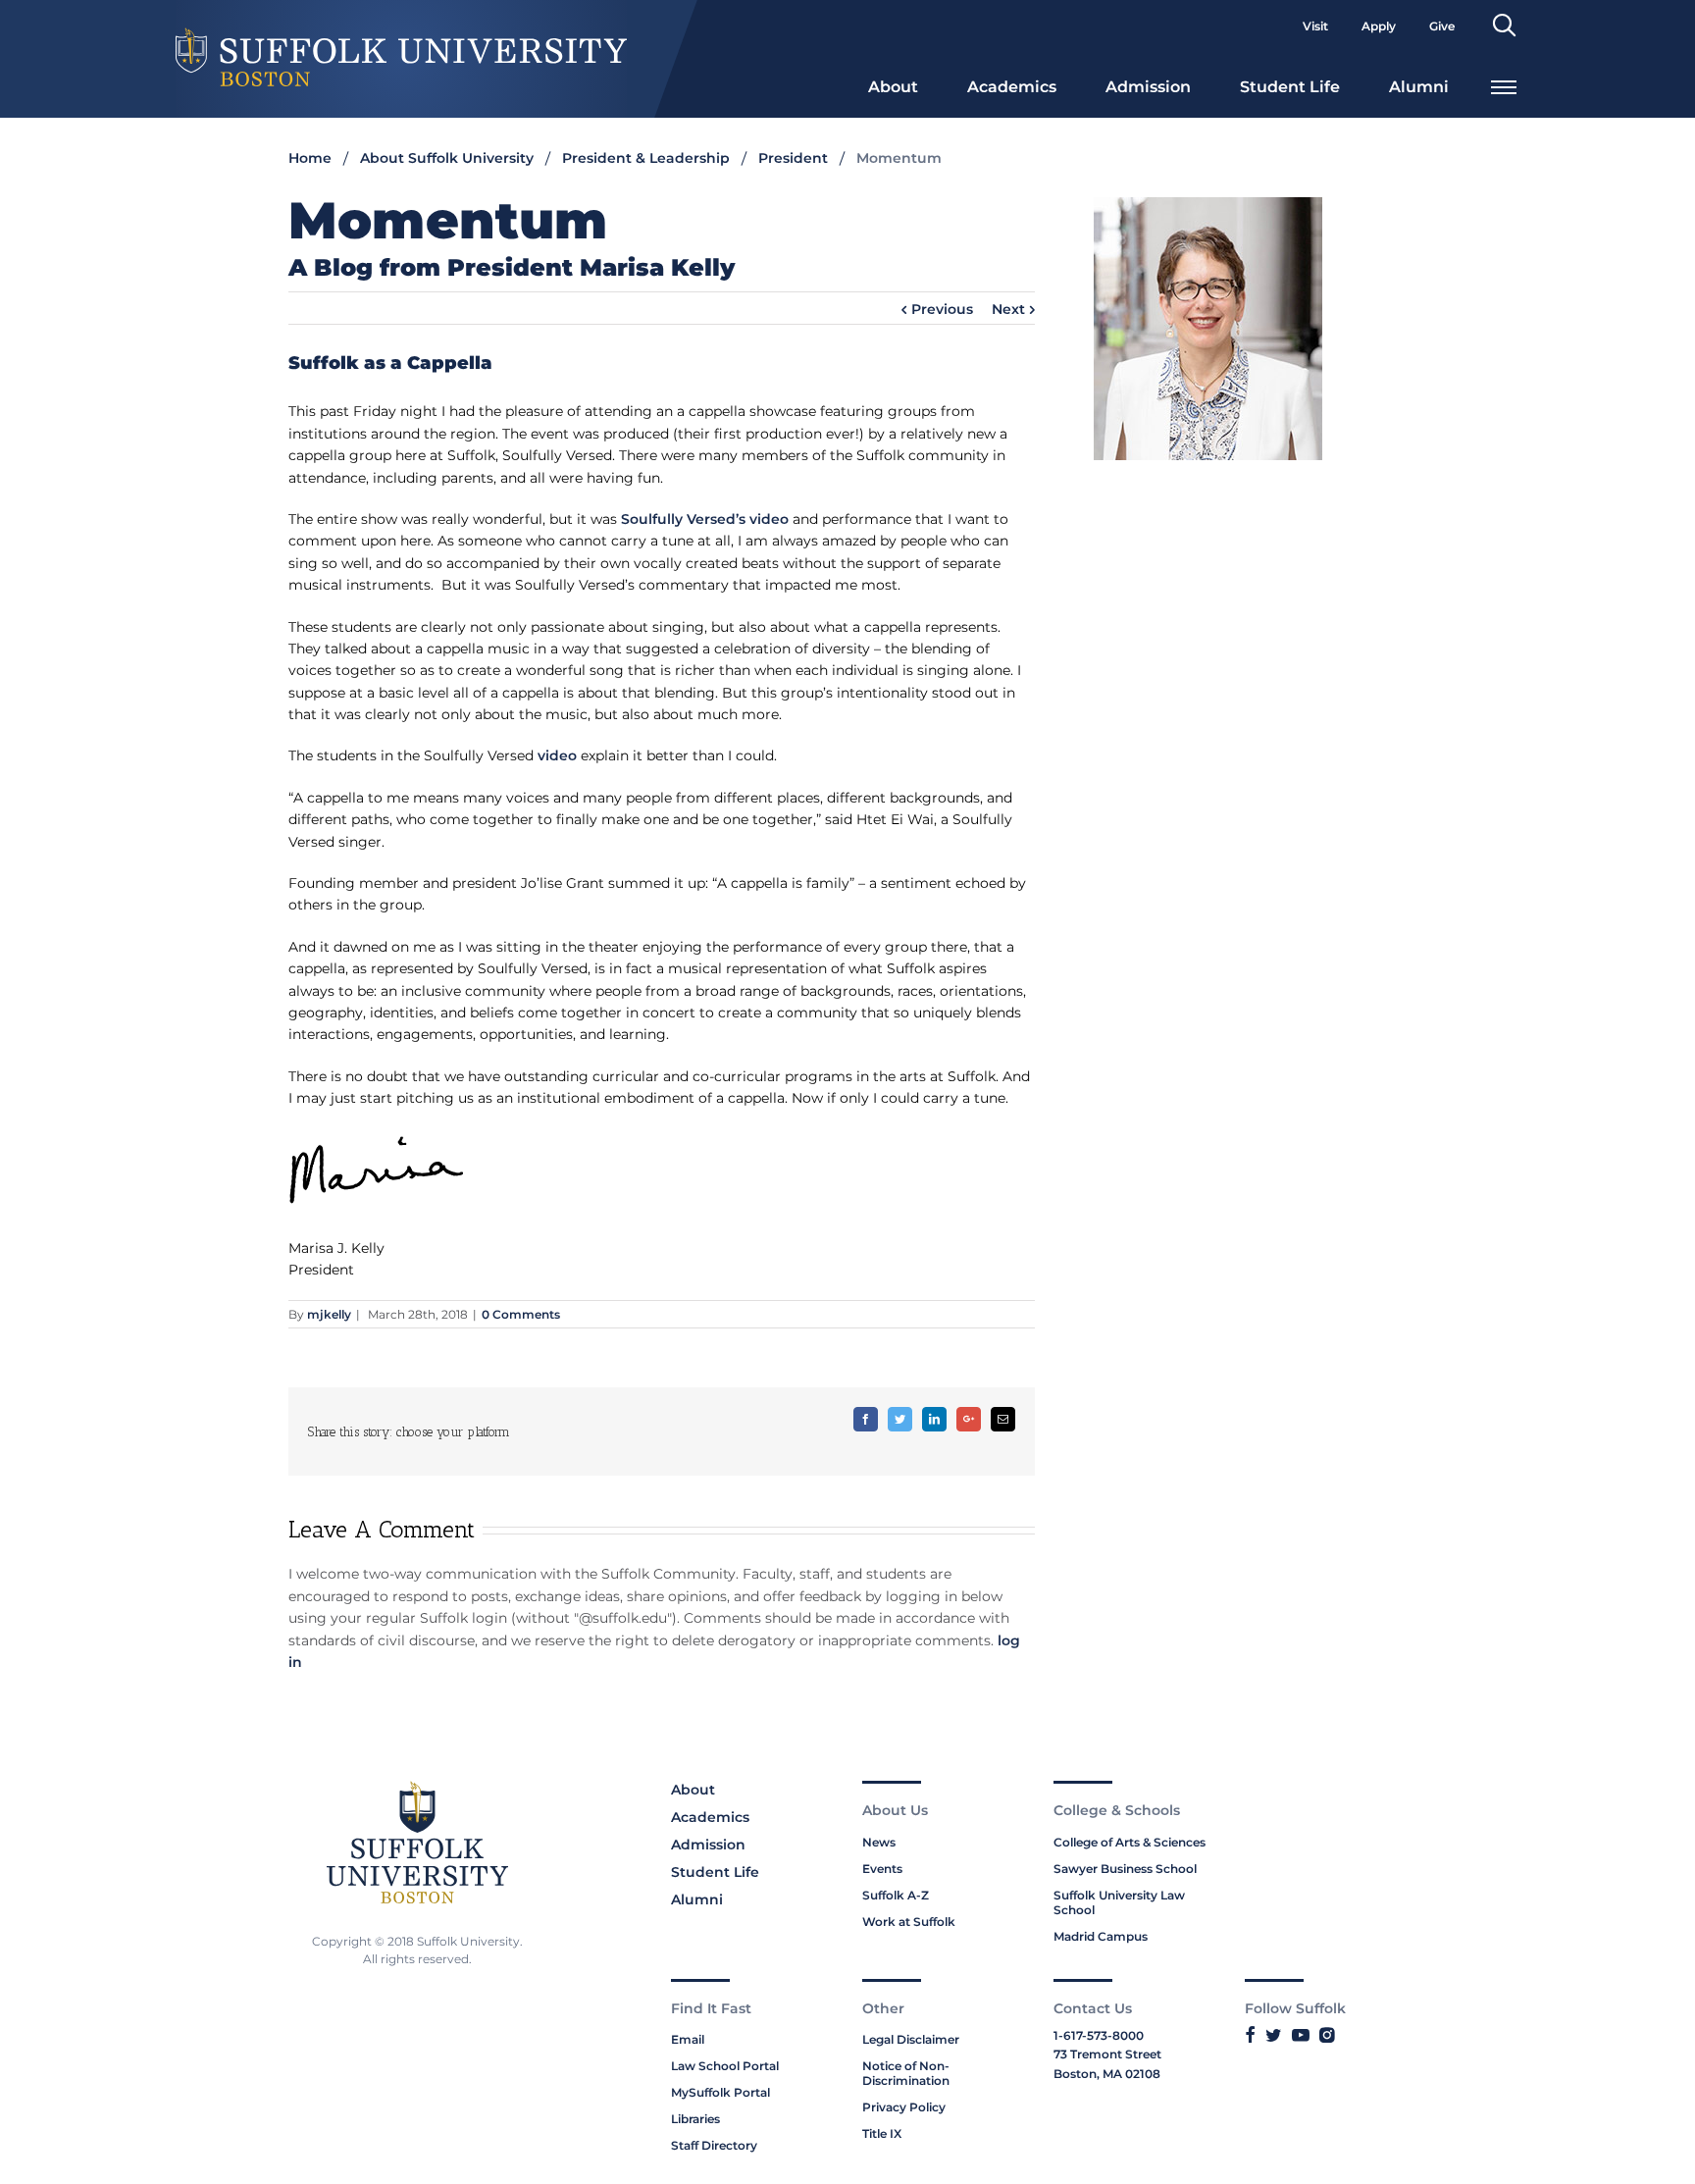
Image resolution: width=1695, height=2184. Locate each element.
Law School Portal (725, 2066)
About (893, 87)
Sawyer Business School (1125, 1869)
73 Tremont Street (1107, 2054)
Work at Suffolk (909, 1922)
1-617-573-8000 (1099, 2035)
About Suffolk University (447, 158)
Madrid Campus (1101, 1936)
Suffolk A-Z (896, 1895)
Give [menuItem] (1442, 26)
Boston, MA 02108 (1107, 2074)
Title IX (882, 2133)
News (879, 1842)
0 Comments (521, 1314)
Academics (1012, 87)
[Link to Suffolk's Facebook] (1250, 2036)
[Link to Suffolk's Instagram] (1327, 2036)
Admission (1148, 87)
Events (882, 1869)
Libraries (695, 2119)
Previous (942, 309)
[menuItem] (1504, 26)
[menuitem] (893, 85)
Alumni (1419, 87)
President (793, 158)
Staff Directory (714, 2145)
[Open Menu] (1504, 85)
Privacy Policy (904, 2107)
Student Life (1290, 87)
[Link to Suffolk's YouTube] (1301, 2036)
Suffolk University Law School (1119, 1902)
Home (310, 158)
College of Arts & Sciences (1130, 1842)
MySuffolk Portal (720, 2092)
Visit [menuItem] (1315, 26)
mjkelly (329, 1314)
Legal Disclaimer (911, 2039)
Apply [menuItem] (1379, 26)
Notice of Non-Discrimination (906, 2073)
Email (688, 2039)
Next (1008, 309)
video (557, 755)
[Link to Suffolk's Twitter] (1274, 2036)
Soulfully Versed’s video (705, 519)
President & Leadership (646, 158)
